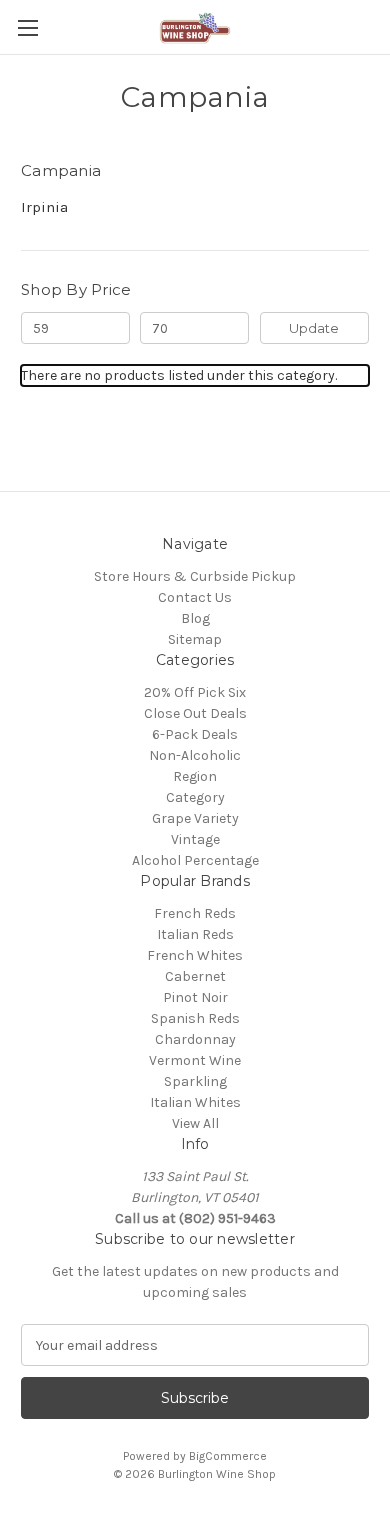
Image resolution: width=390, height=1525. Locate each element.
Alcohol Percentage (195, 860)
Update (314, 328)
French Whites (195, 955)
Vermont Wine (195, 1060)
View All (195, 1123)
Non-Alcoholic (195, 755)
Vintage (195, 839)
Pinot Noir (195, 997)
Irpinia (44, 207)
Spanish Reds (195, 1018)
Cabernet (195, 976)
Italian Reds (195, 934)
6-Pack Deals (195, 734)
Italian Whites (195, 1102)
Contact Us (195, 597)
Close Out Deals (195, 713)
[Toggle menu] (27, 27)
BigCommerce (228, 1456)
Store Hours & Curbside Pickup (195, 576)
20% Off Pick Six (195, 692)
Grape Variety (195, 818)
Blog (195, 618)
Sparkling (195, 1081)
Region (195, 776)
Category (195, 797)
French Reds (195, 913)
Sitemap (195, 639)
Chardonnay (195, 1039)
